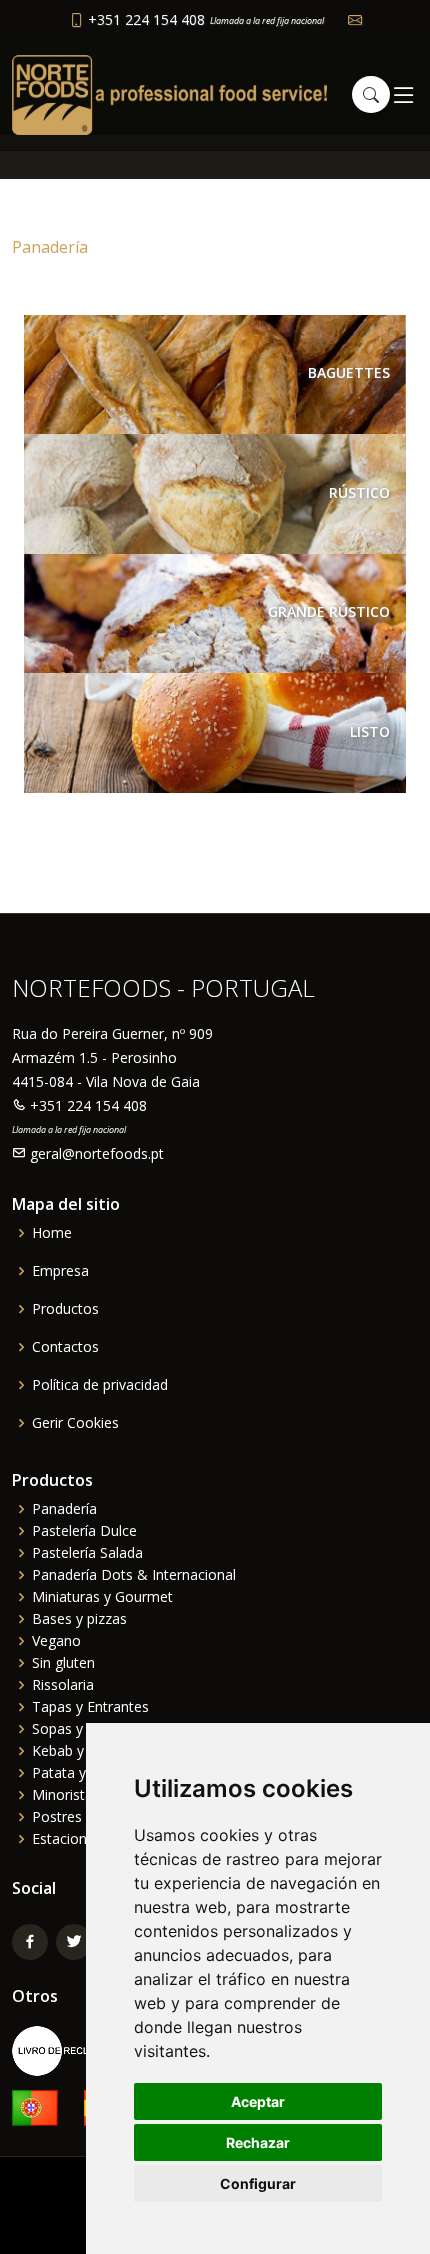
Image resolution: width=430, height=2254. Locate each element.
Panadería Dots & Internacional (134, 1575)
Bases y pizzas (79, 1619)
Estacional (65, 1839)
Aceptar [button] (258, 2101)
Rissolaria (63, 1685)
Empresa (60, 1271)
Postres (57, 1817)
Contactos (65, 1347)
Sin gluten (63, 1663)
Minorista (62, 1795)
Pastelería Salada (87, 1553)
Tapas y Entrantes (90, 1707)
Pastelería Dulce (84, 1531)
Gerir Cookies (75, 1423)
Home (52, 1233)
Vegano (56, 1641)
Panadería (64, 1509)
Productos (65, 1309)
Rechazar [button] (258, 2142)
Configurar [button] (258, 2183)
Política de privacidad (100, 1385)
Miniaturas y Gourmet (102, 1597)
